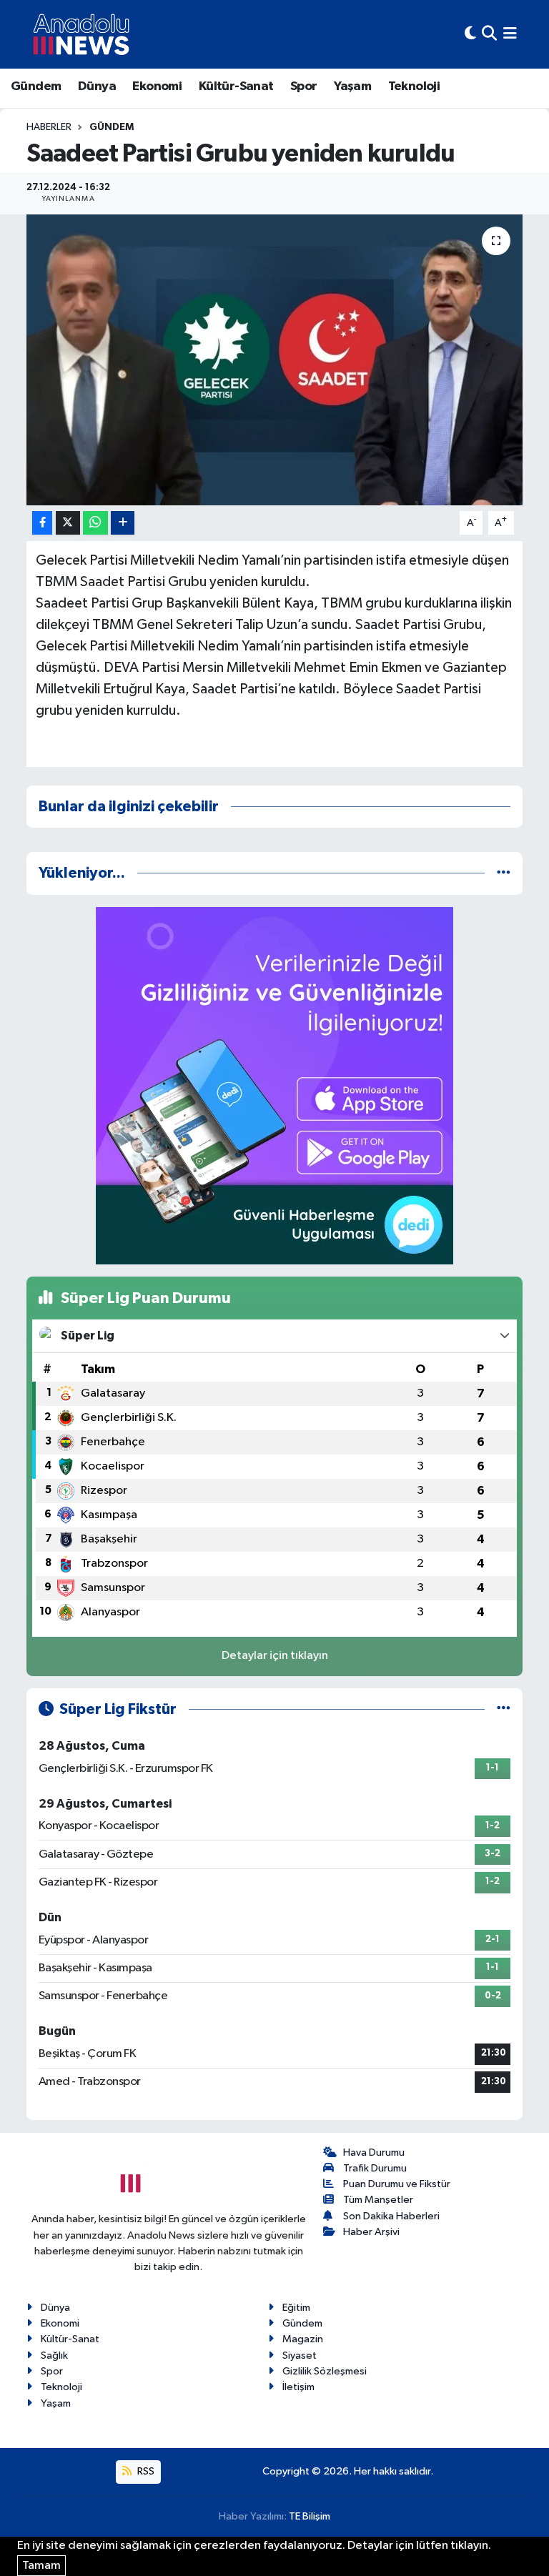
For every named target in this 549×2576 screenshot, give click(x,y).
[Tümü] (504, 873)
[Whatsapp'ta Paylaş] (95, 523)
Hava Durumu (374, 2153)
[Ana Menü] (510, 34)
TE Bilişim (310, 2516)
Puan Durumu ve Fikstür (397, 2184)
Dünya (97, 86)
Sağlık (54, 2355)
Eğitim (296, 2308)
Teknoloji (414, 86)
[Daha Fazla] (123, 523)
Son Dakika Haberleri (391, 2216)
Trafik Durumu (375, 2168)
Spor (304, 86)
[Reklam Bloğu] (274, 1085)
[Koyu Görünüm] (470, 34)
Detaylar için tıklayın (275, 1656)
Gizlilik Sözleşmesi (325, 2371)
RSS (145, 2471)
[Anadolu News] (81, 34)
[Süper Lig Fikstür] (504, 1709)
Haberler (49, 127)
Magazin (303, 2339)
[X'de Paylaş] (68, 523)
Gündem (36, 86)
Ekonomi (157, 86)
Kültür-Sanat (236, 86)
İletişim (298, 2387)
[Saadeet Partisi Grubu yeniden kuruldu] (275, 360)
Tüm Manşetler (378, 2200)
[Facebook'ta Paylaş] (42, 523)
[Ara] (489, 34)
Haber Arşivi (371, 2232)
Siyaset (300, 2355)
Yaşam (352, 86)
